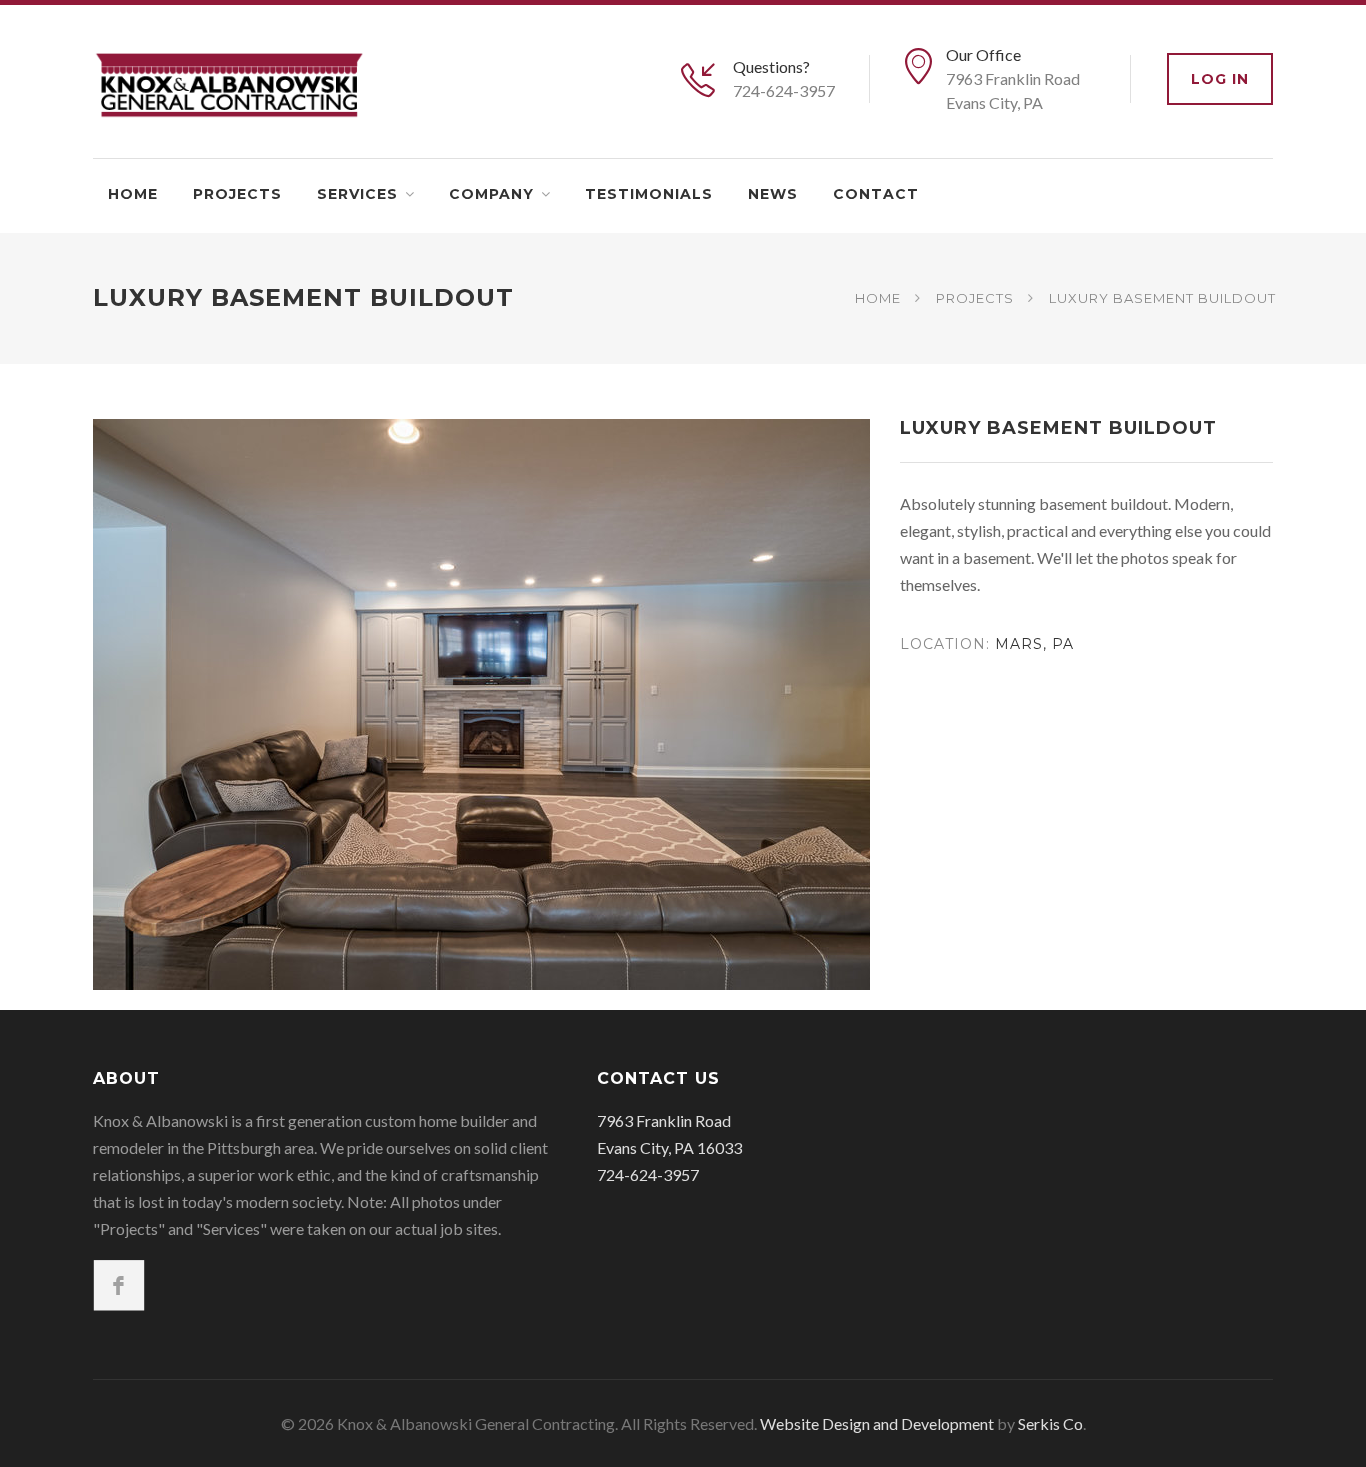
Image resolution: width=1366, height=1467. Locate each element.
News (773, 194)
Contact (876, 194)
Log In (1220, 79)
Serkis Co (1050, 1423)
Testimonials (649, 194)
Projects (237, 194)
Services (357, 194)
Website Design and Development (877, 1423)
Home (133, 194)
